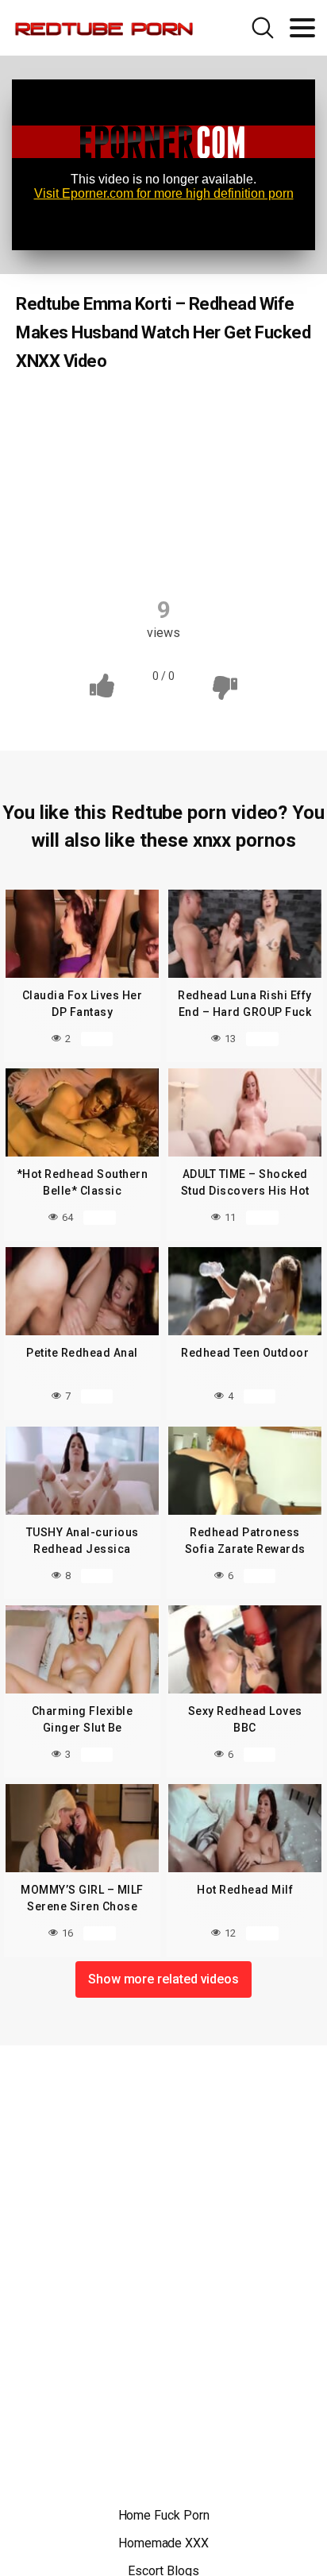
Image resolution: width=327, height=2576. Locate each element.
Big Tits (270, 411)
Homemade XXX (163, 2543)
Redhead (65, 411)
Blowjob (165, 442)
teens (205, 552)
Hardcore (88, 521)
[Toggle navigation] (302, 28)
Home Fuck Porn (164, 2515)
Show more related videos (163, 1979)
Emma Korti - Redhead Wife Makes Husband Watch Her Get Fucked (165, 482)
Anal (134, 411)
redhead (244, 521)
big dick (199, 411)
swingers (134, 552)
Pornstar (167, 521)
